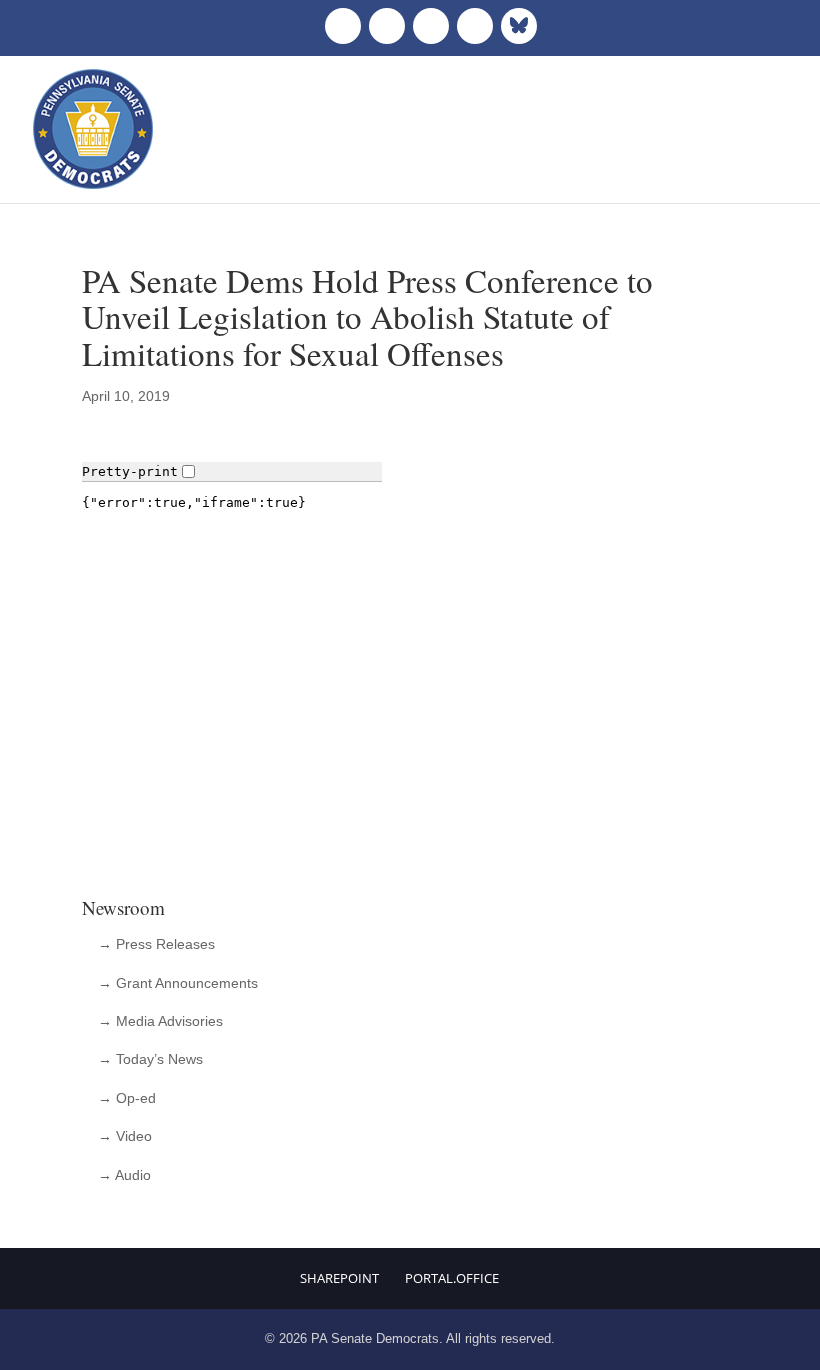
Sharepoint (339, 1278)
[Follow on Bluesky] (519, 26)
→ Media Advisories (160, 1021)
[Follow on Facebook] (343, 26)
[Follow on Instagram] (431, 26)
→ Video (125, 1136)
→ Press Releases (156, 944)
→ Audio (124, 1175)
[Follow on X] (387, 26)
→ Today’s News (150, 1059)
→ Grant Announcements (178, 983)
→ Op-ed (127, 1098)
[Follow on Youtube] (475, 26)
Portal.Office (452, 1278)
